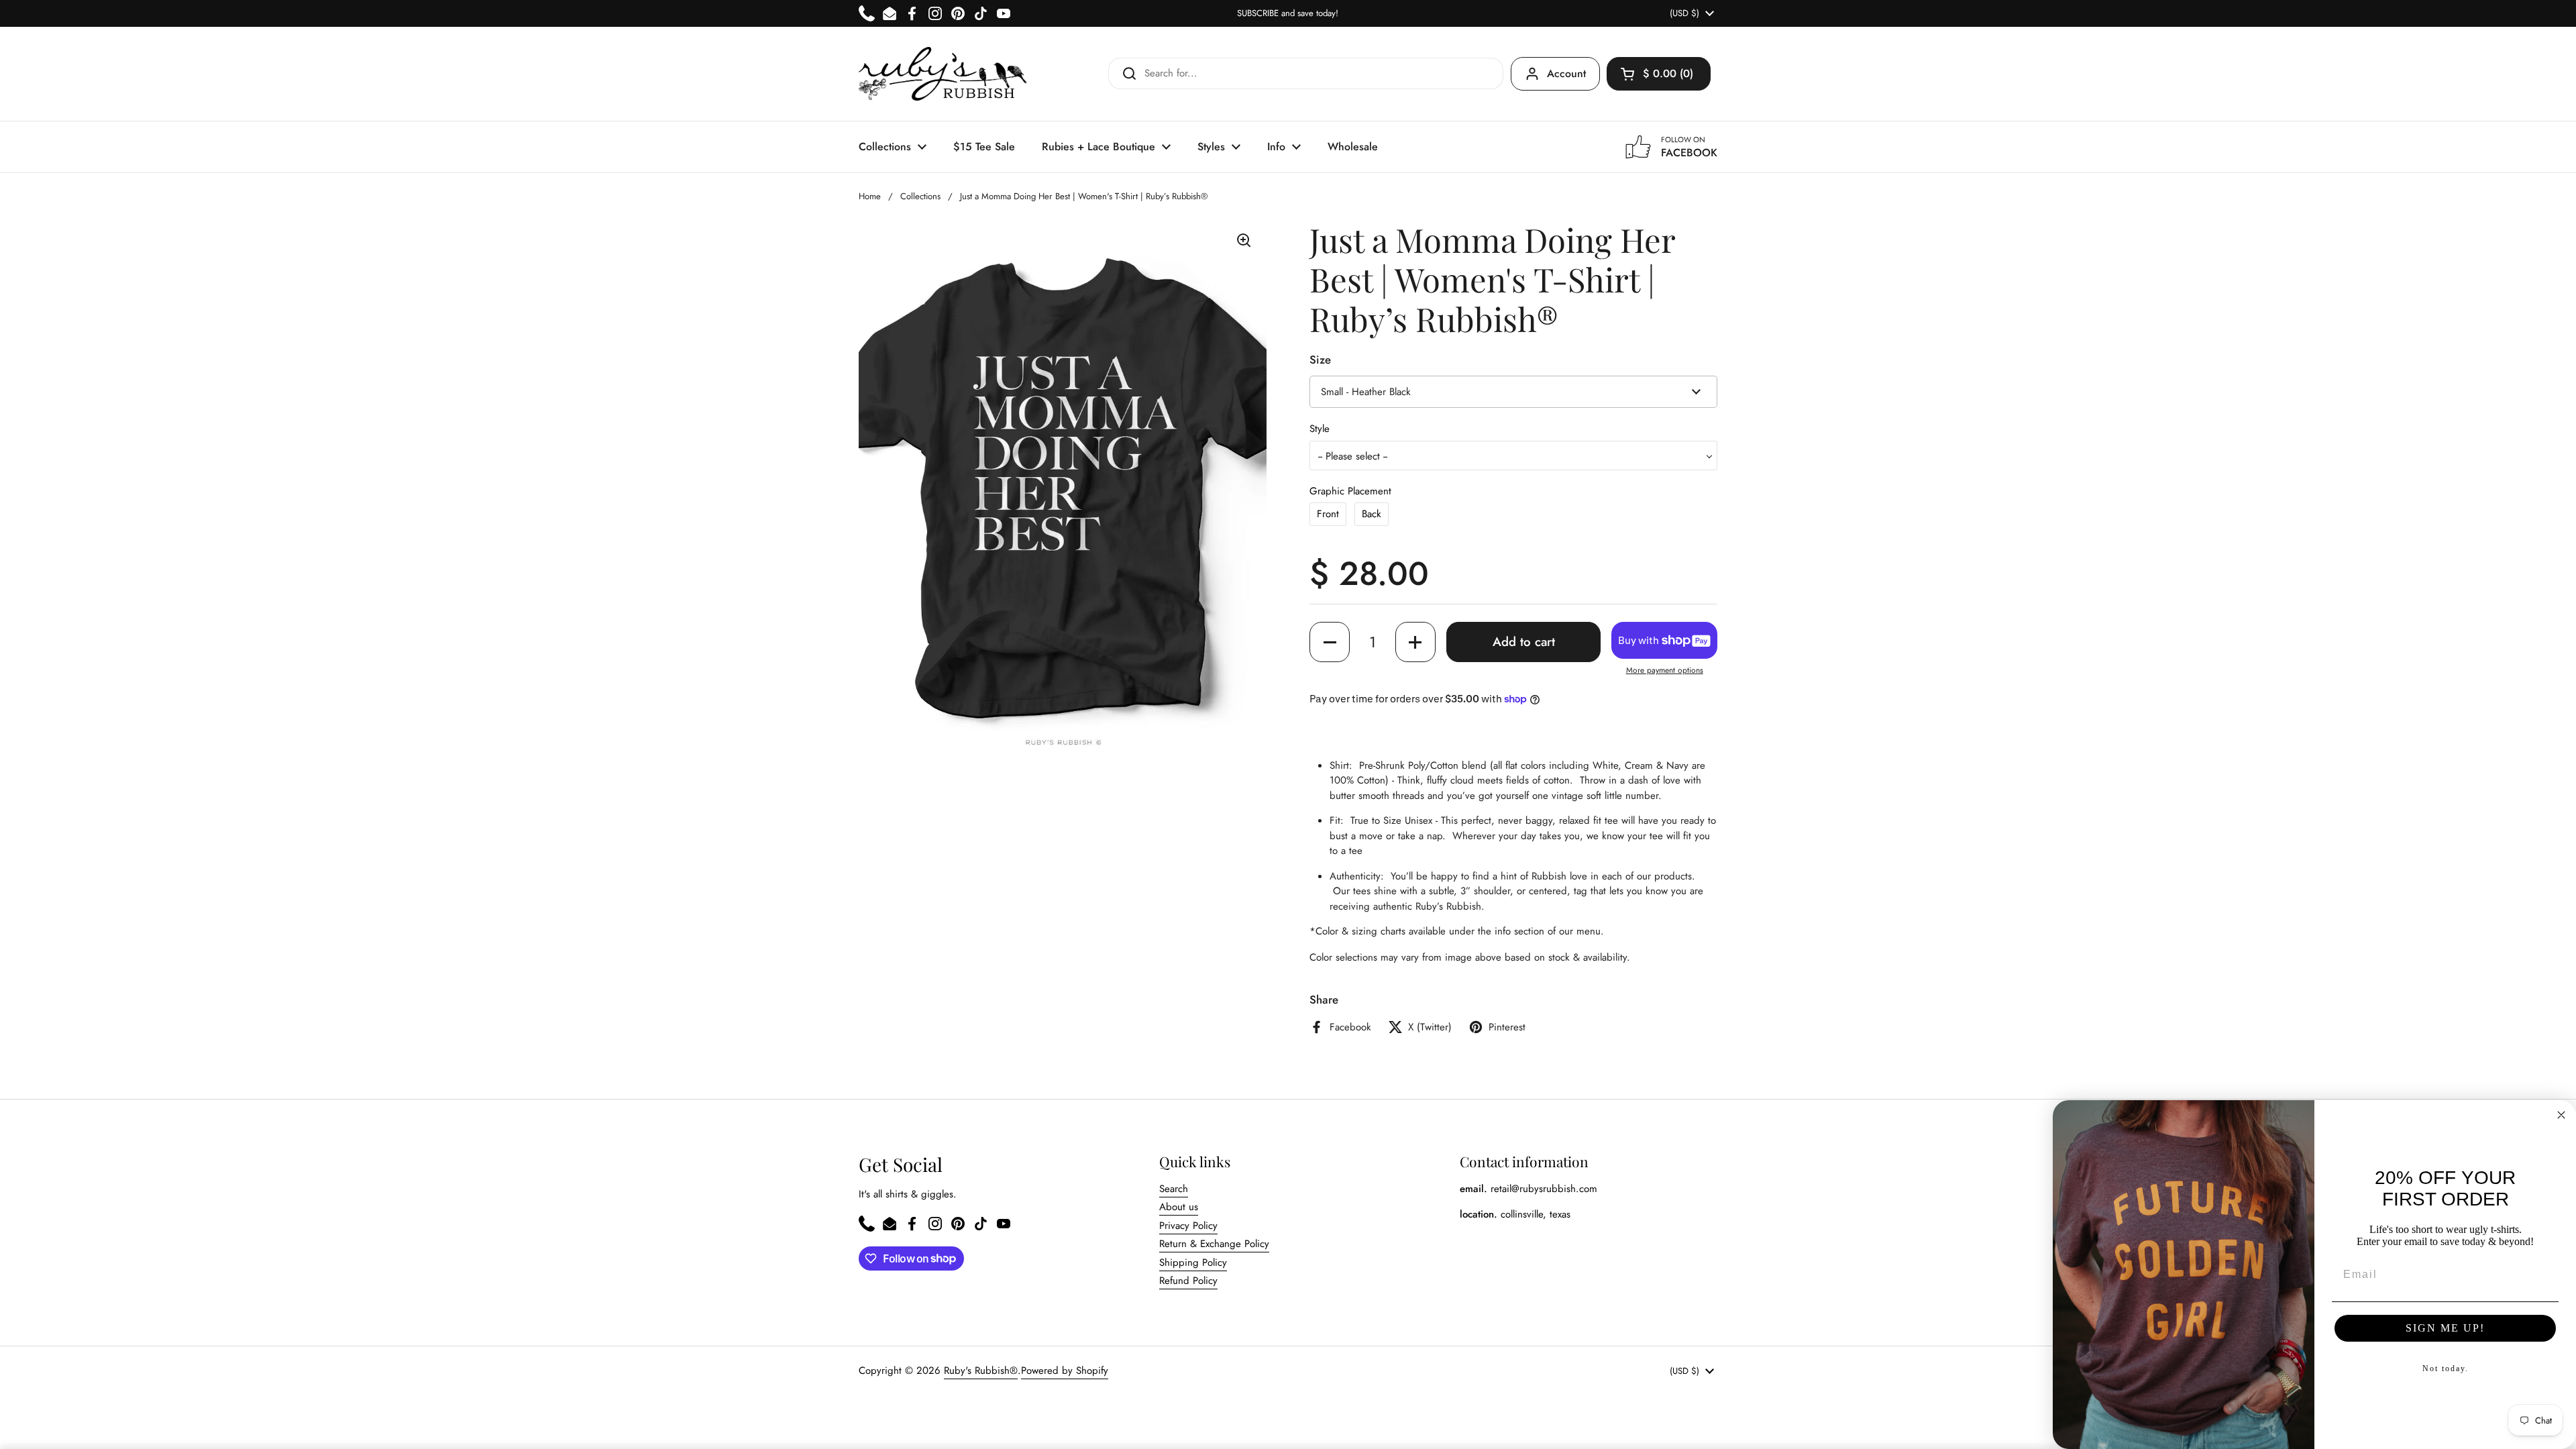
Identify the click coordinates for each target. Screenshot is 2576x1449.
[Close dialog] (2561, 1115)
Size (1320, 360)
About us (1179, 1207)
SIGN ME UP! (2445, 1328)
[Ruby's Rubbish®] (943, 74)
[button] (1659, 74)
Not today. (2446, 1368)
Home (870, 196)
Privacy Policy (1188, 1226)
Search (1174, 1189)
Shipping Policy (1193, 1263)
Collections (920, 196)
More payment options (1665, 670)
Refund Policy (1188, 1281)
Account (1566, 73)
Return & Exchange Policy (1214, 1244)
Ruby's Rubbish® (981, 1371)
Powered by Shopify (1065, 1371)
